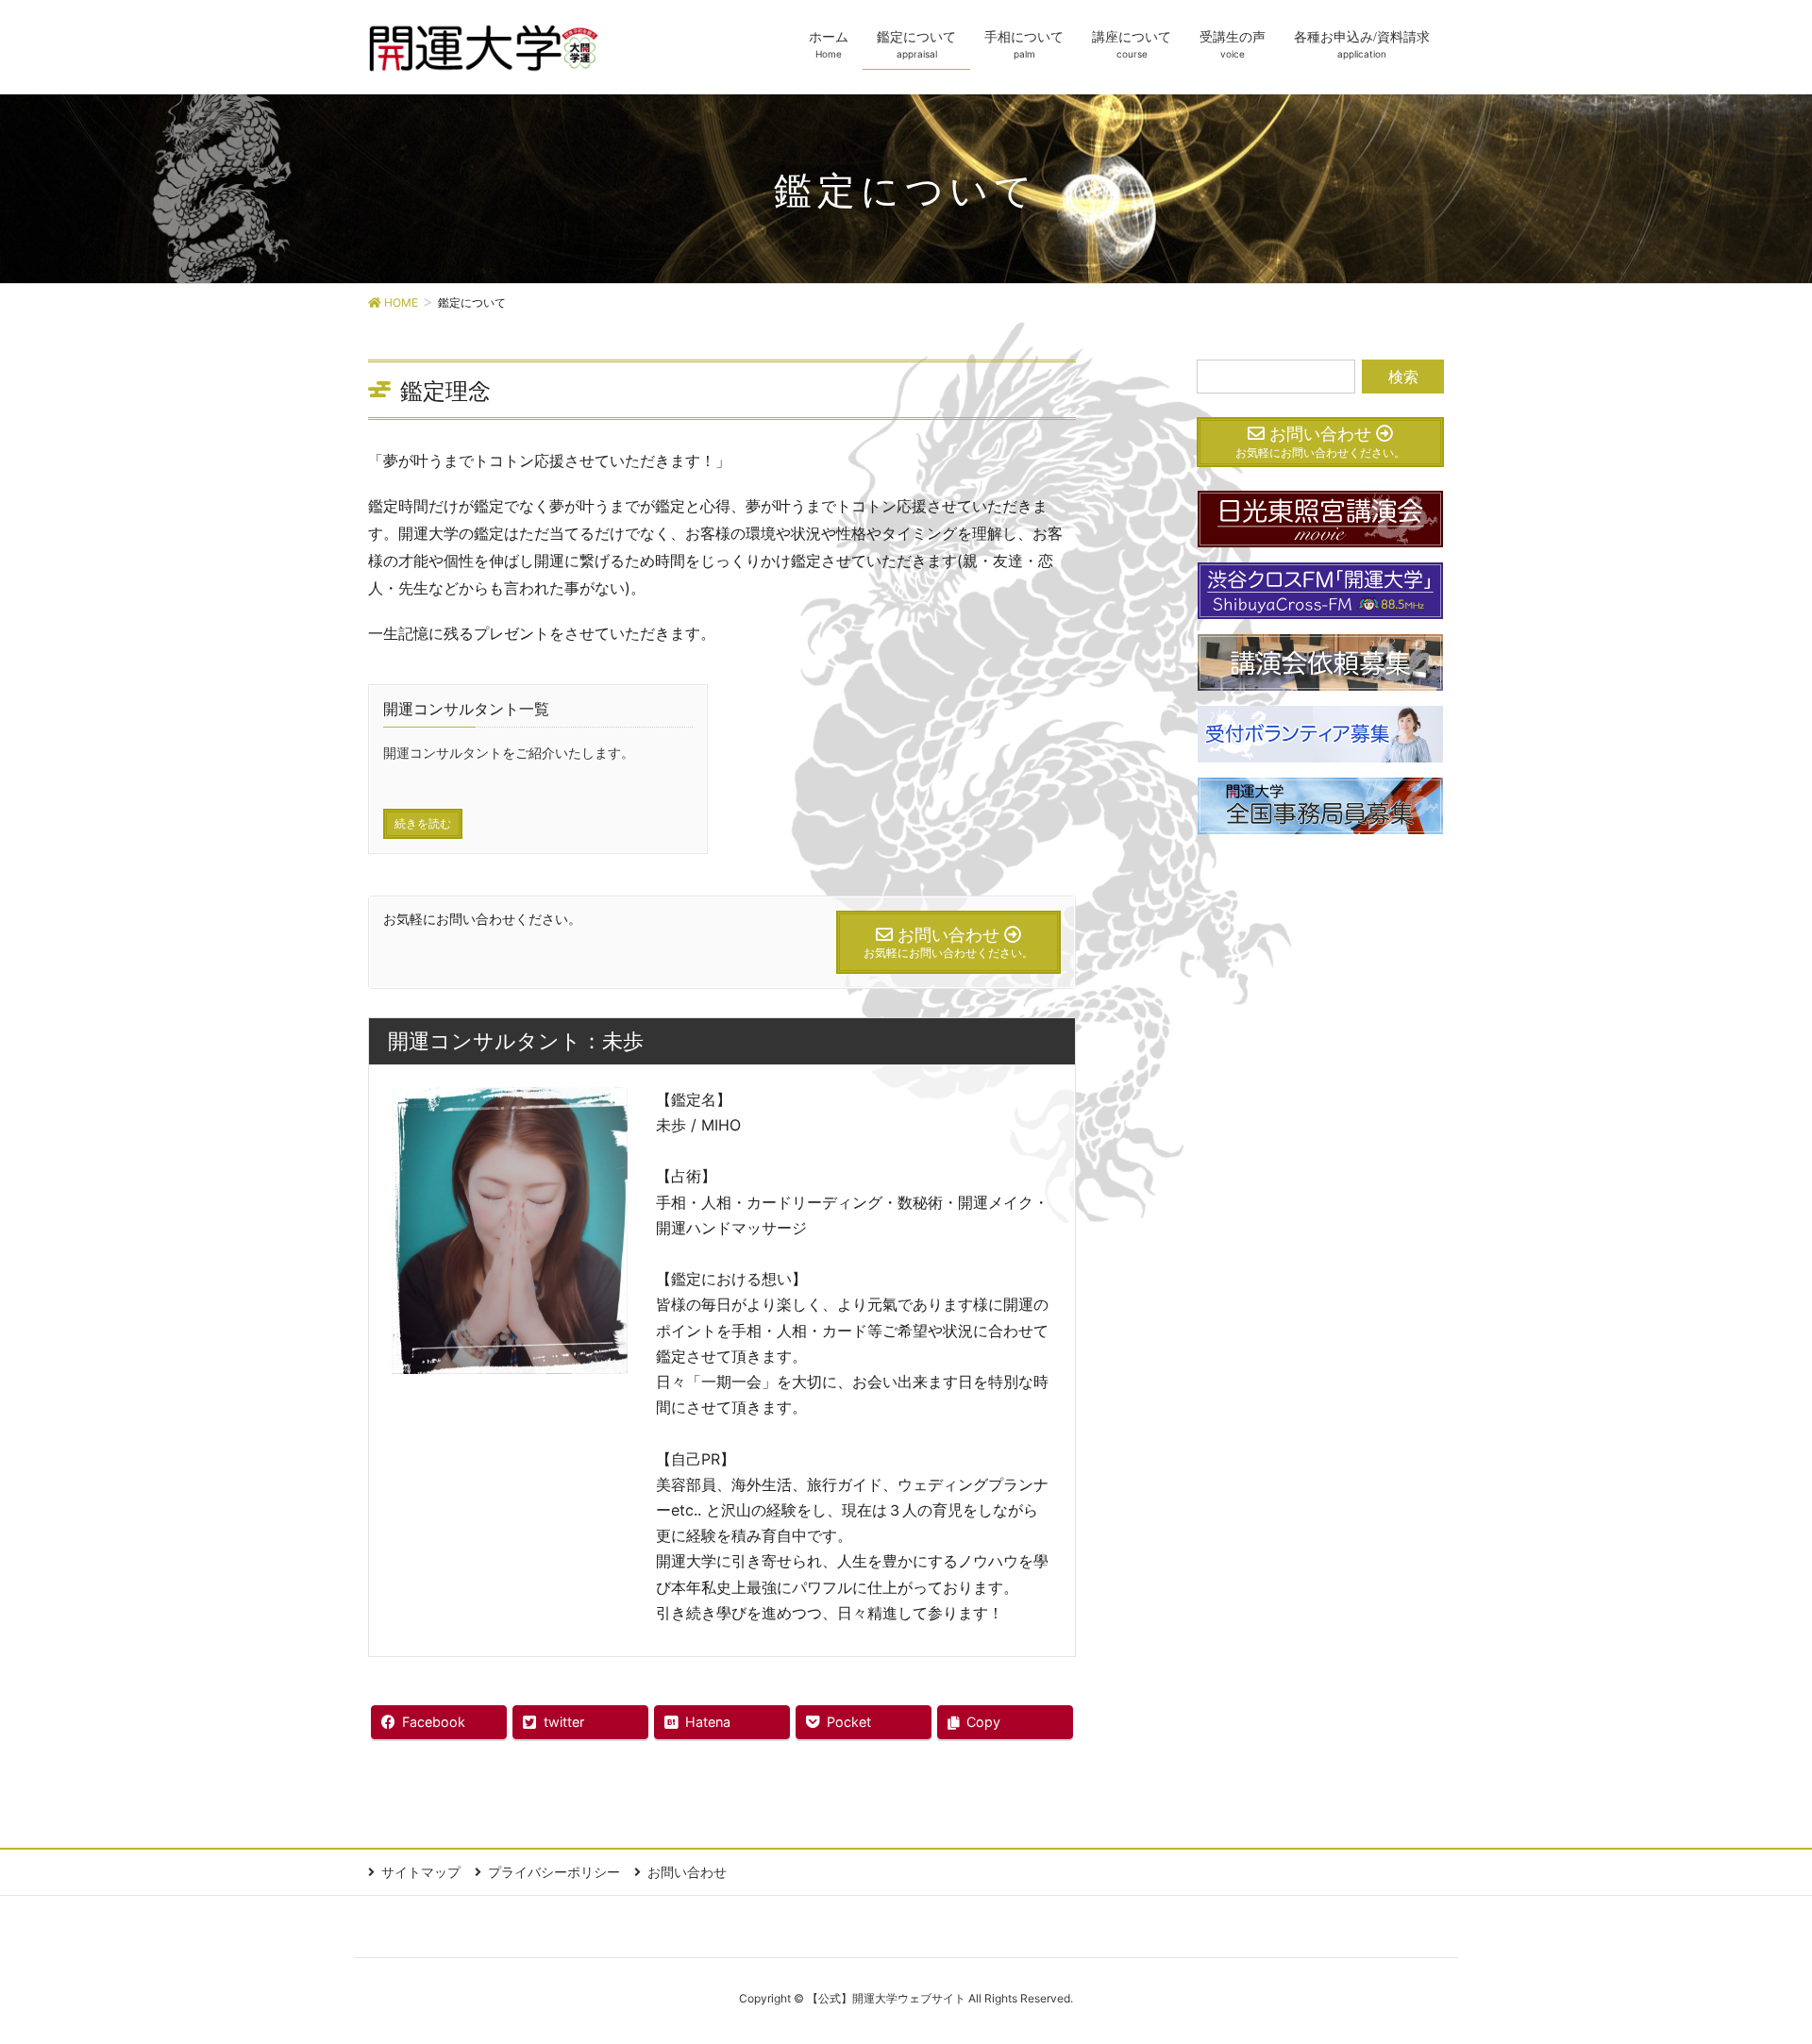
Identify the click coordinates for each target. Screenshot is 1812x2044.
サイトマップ (421, 1872)
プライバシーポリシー (554, 1872)
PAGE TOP (1753, 1965)
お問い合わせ (687, 1872)
